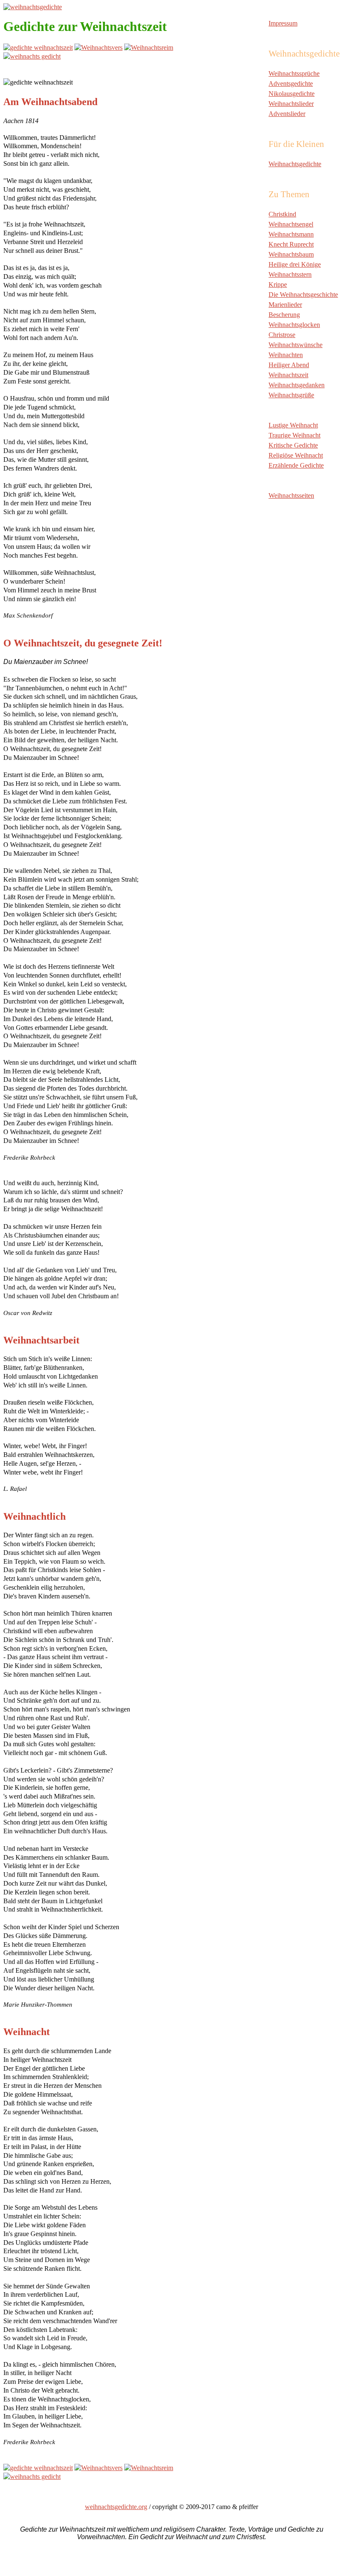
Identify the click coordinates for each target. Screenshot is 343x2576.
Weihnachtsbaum (291, 254)
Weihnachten (286, 355)
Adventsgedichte (291, 84)
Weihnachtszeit (288, 375)
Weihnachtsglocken (294, 325)
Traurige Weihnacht (294, 435)
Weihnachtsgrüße (291, 395)
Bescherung (284, 315)
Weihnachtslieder (291, 104)
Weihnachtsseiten (291, 495)
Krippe (278, 284)
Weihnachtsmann (291, 234)
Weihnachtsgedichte (295, 164)
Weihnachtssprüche (294, 73)
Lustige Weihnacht (293, 425)
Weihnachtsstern (290, 274)
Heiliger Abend (289, 365)
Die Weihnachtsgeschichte (303, 295)
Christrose (282, 335)
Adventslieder (287, 114)
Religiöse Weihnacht (296, 455)
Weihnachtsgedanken (297, 385)
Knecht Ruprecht (291, 244)
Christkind (282, 214)
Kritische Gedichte (293, 445)
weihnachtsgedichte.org (116, 2507)
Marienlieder (285, 305)
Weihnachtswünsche (296, 345)
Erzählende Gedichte (296, 465)
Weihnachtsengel (291, 224)
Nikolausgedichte (292, 94)
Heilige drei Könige (295, 264)
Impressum (283, 23)
